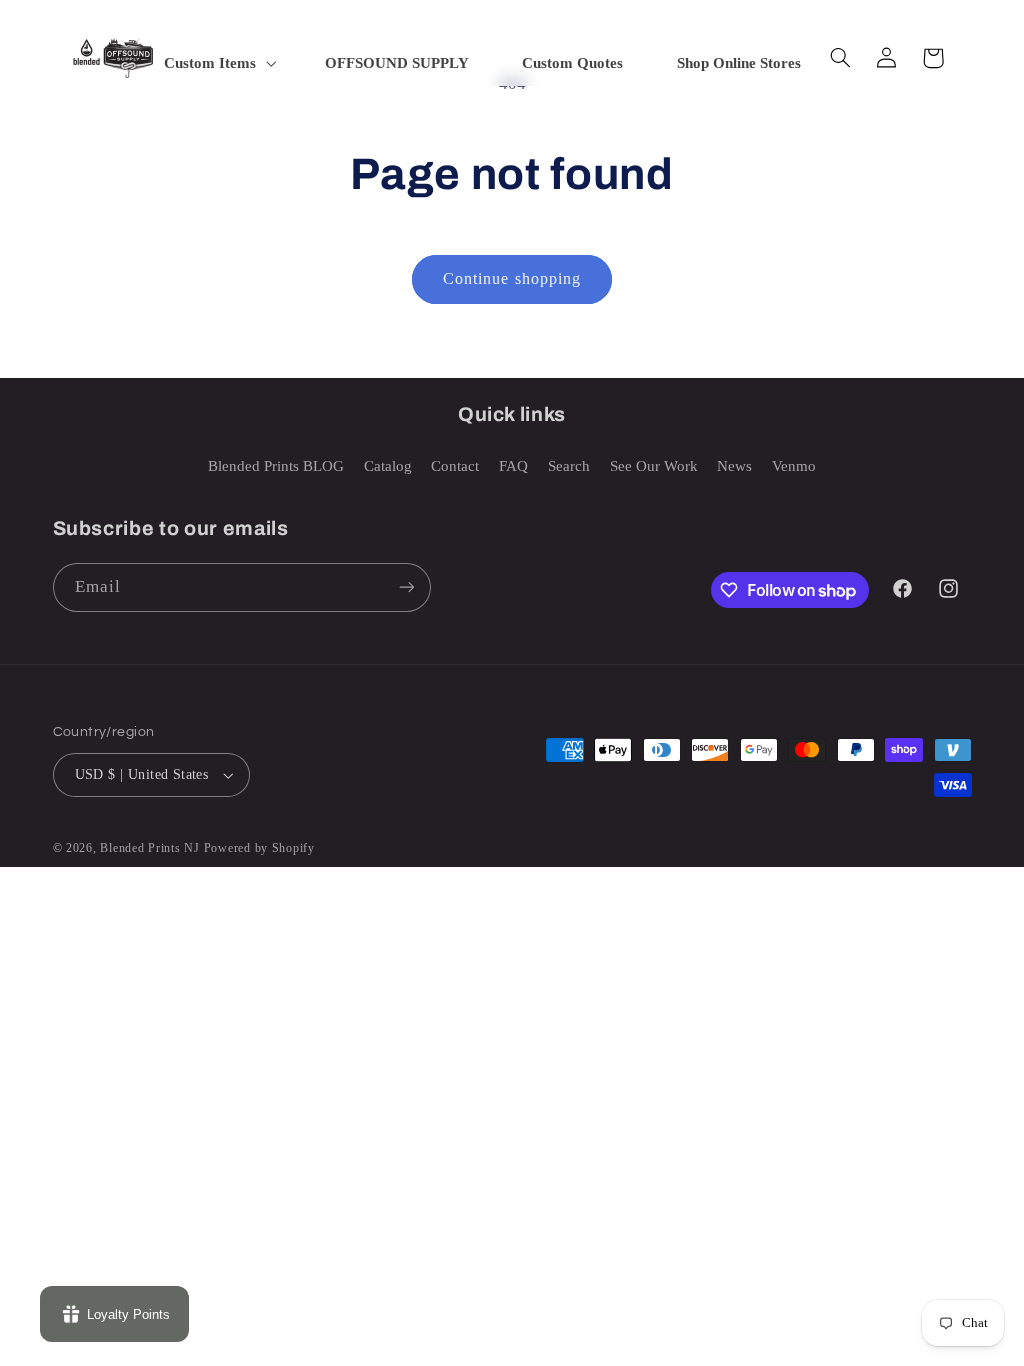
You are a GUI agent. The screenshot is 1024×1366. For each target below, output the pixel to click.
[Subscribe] (406, 587)
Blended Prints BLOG (276, 466)
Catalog (388, 466)
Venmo (794, 466)
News (734, 466)
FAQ (513, 466)
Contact (455, 466)
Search (569, 466)
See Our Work (654, 466)
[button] (218, 63)
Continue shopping (512, 278)
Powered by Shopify (259, 848)
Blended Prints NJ (150, 848)
